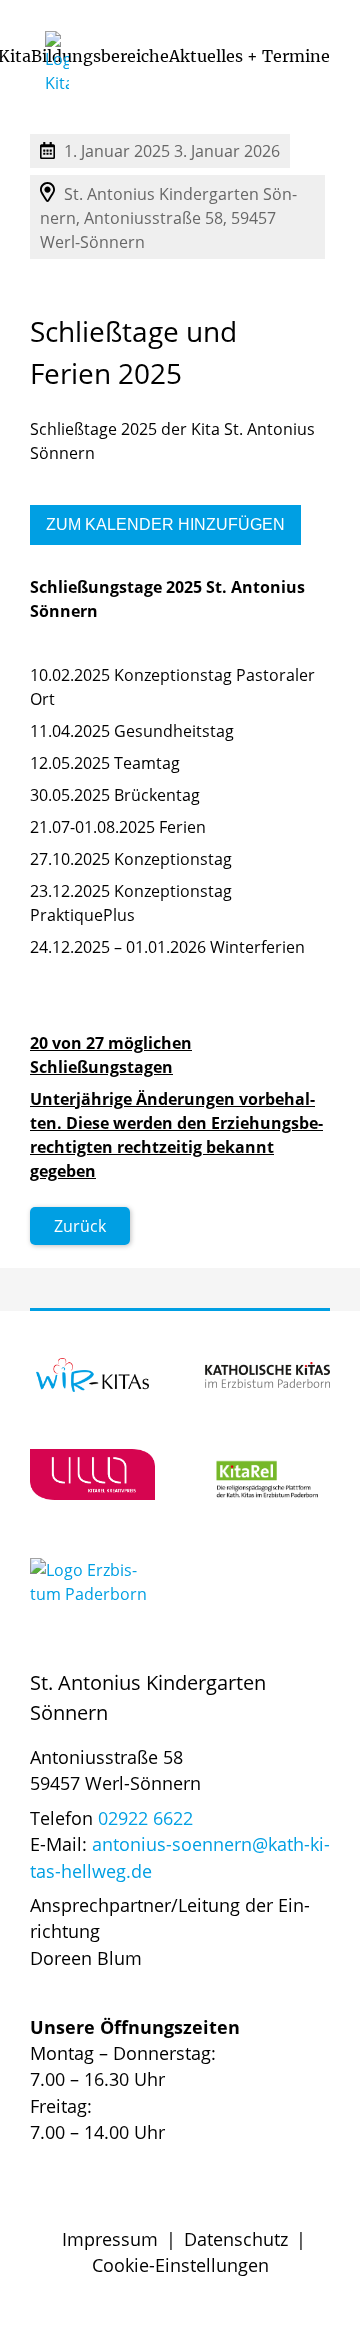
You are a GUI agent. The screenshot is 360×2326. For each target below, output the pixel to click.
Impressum (110, 2239)
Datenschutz (236, 2239)
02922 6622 (145, 1818)
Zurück (80, 1226)
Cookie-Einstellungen (180, 2265)
